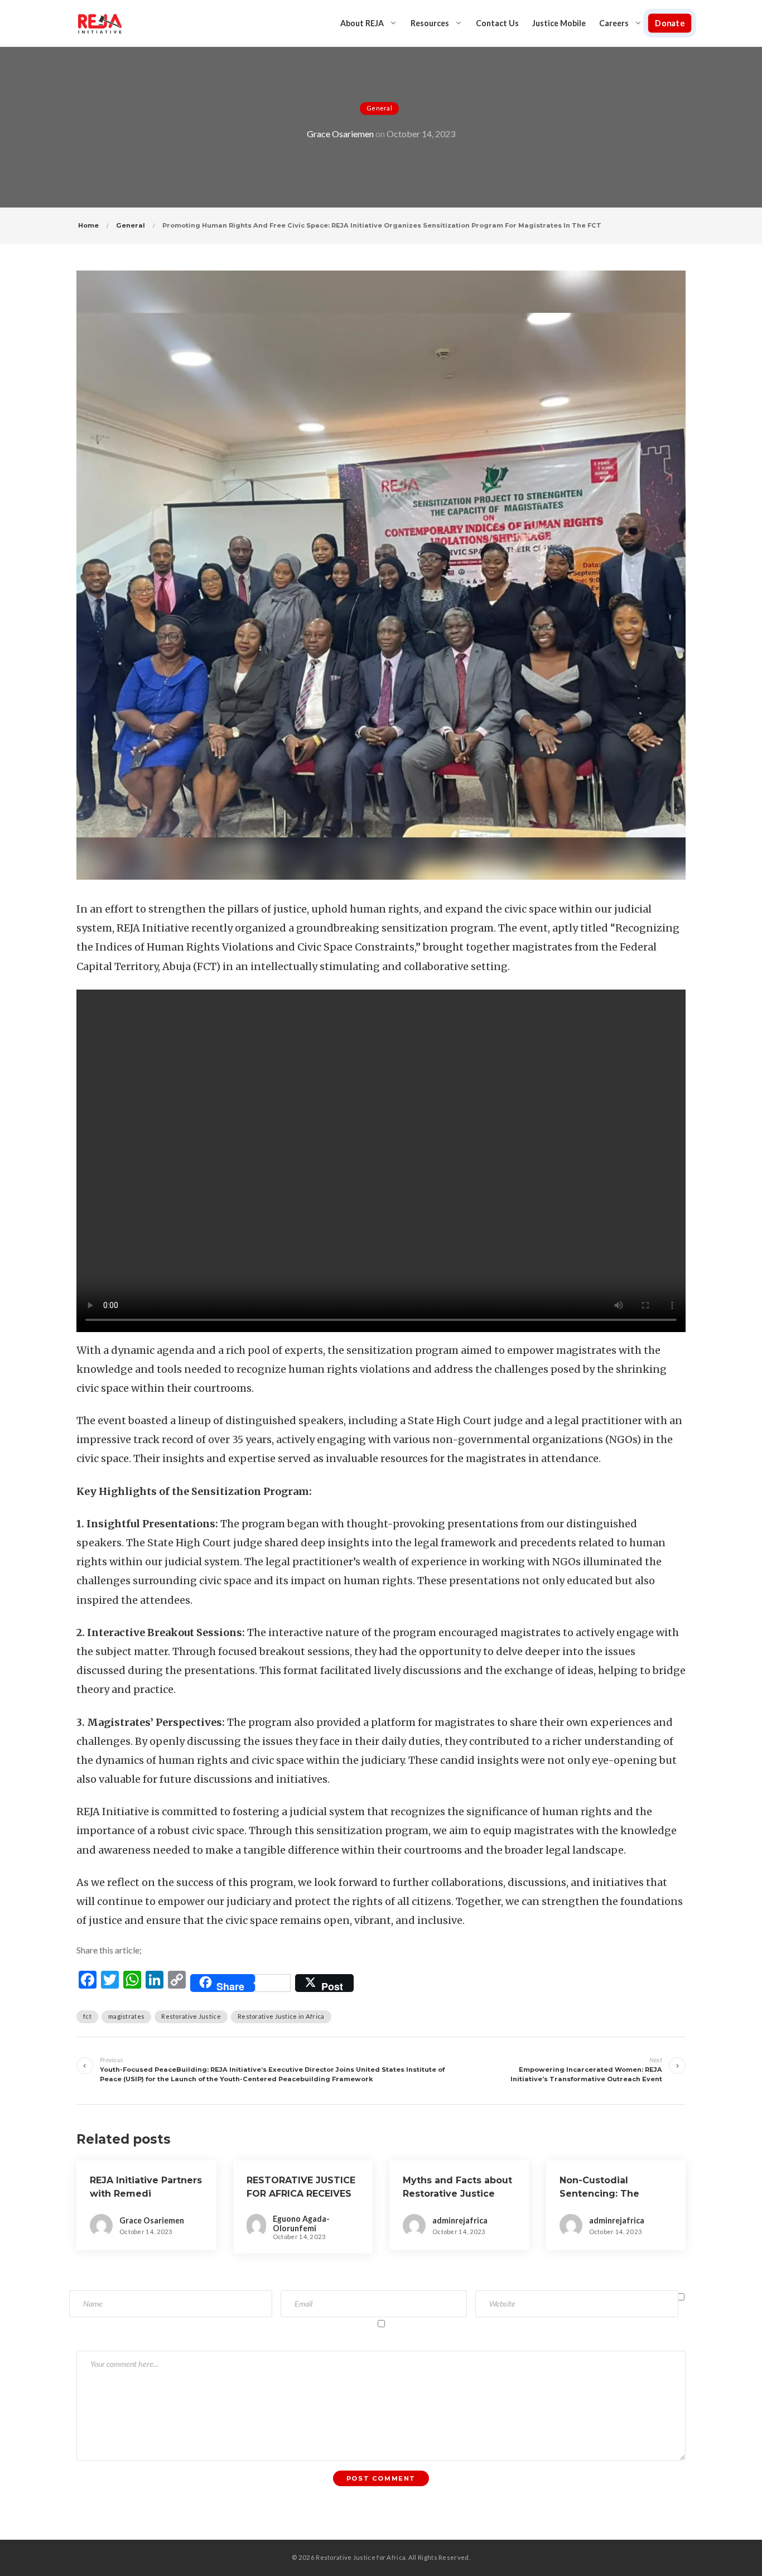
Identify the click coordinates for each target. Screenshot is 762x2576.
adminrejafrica (460, 2220)
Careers (614, 23)
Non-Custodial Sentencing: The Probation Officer (601, 2194)
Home (88, 225)
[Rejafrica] (100, 23)
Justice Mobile (559, 23)
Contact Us (497, 23)
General (379, 108)
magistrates (126, 2016)
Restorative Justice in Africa (281, 2016)
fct (87, 2016)
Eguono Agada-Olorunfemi (301, 2223)
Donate (669, 23)
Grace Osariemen (340, 134)
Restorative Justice (191, 2016)
